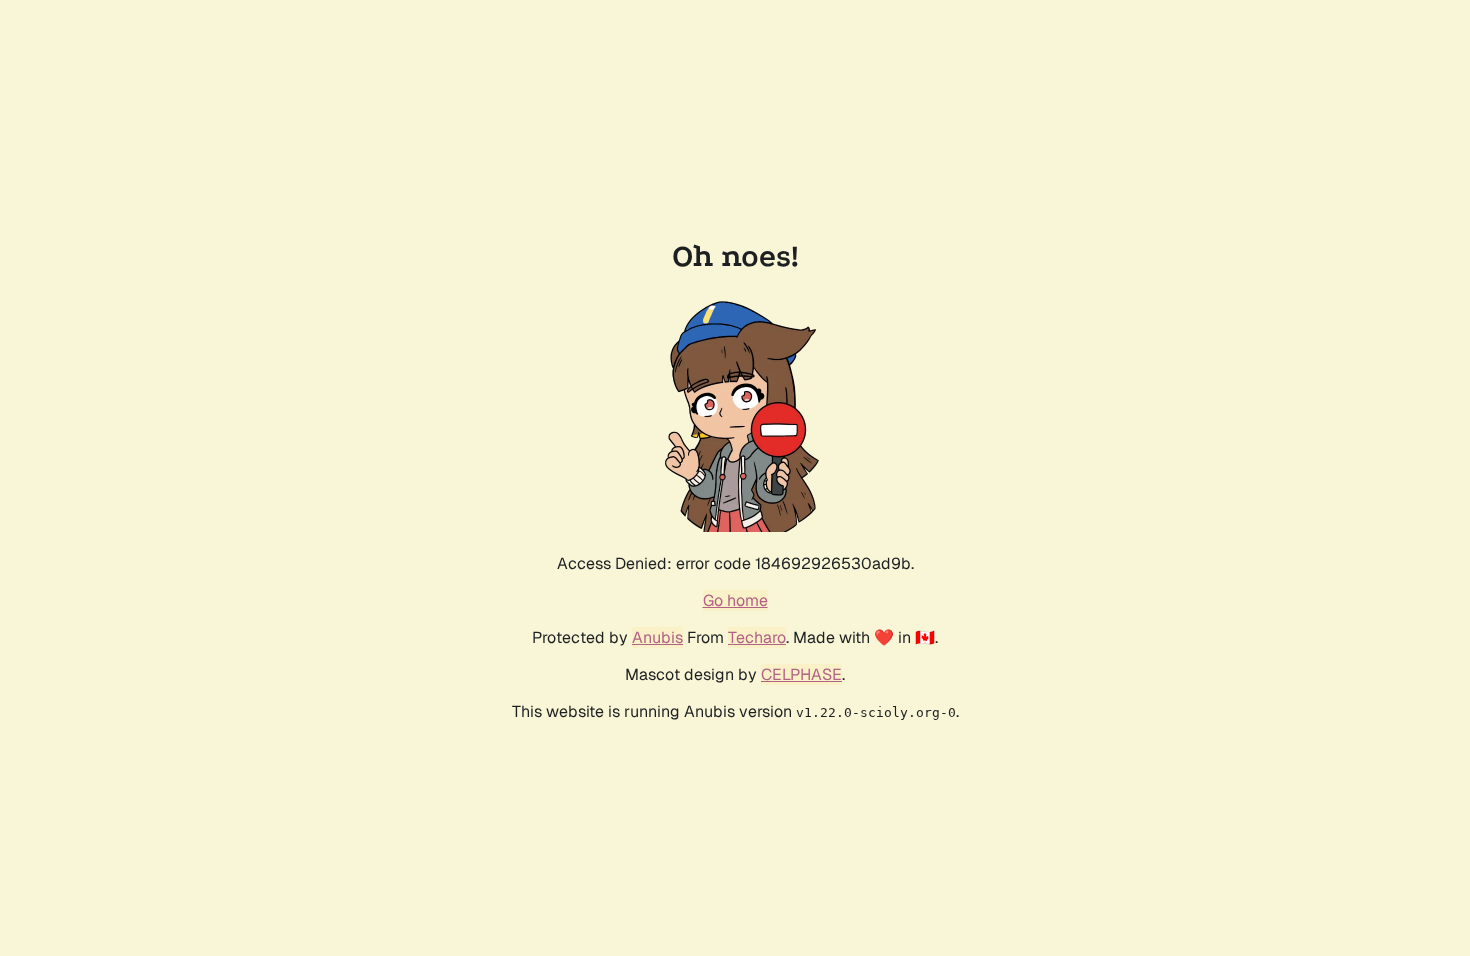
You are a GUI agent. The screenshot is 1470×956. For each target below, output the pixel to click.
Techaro (757, 637)
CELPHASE (801, 674)
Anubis (657, 637)
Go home (735, 600)
